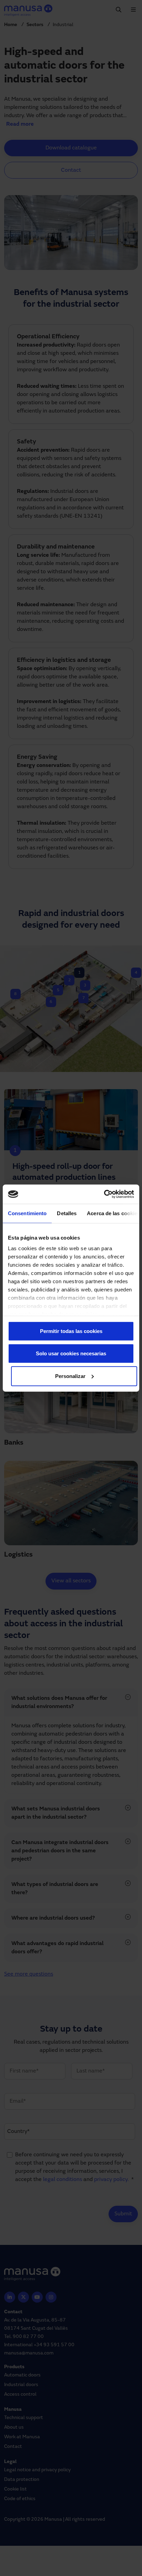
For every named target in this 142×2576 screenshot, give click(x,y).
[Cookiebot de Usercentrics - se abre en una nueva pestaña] (104, 1194)
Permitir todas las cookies (71, 1331)
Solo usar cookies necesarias (71, 1353)
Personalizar (70, 1376)
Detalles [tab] (67, 1213)
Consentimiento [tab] (27, 1213)
